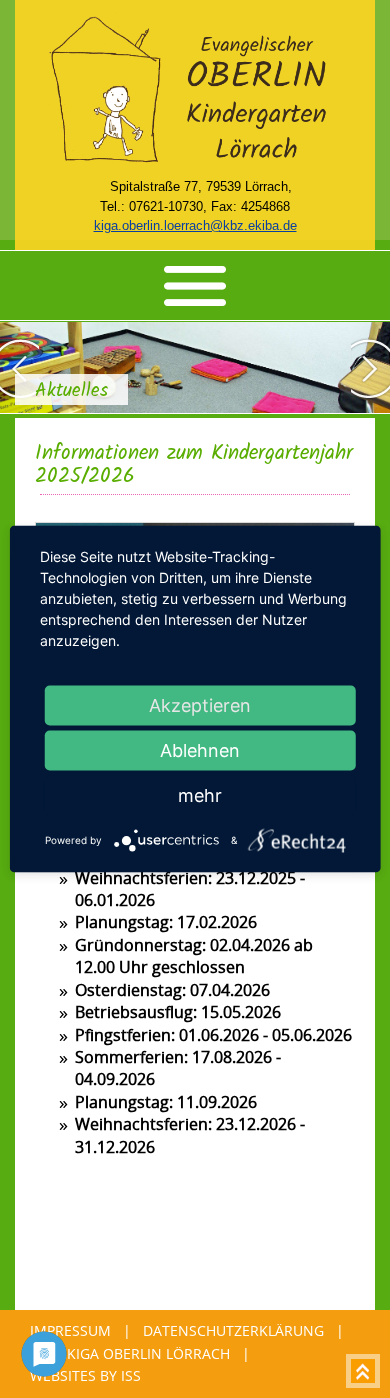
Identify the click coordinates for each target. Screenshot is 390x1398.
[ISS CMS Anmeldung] (104, 186)
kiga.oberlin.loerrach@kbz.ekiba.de (195, 225)
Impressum (70, 1330)
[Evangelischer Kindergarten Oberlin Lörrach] (195, 164)
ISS (131, 1375)
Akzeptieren (200, 705)
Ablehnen (200, 750)
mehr (200, 795)
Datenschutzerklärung (233, 1330)
